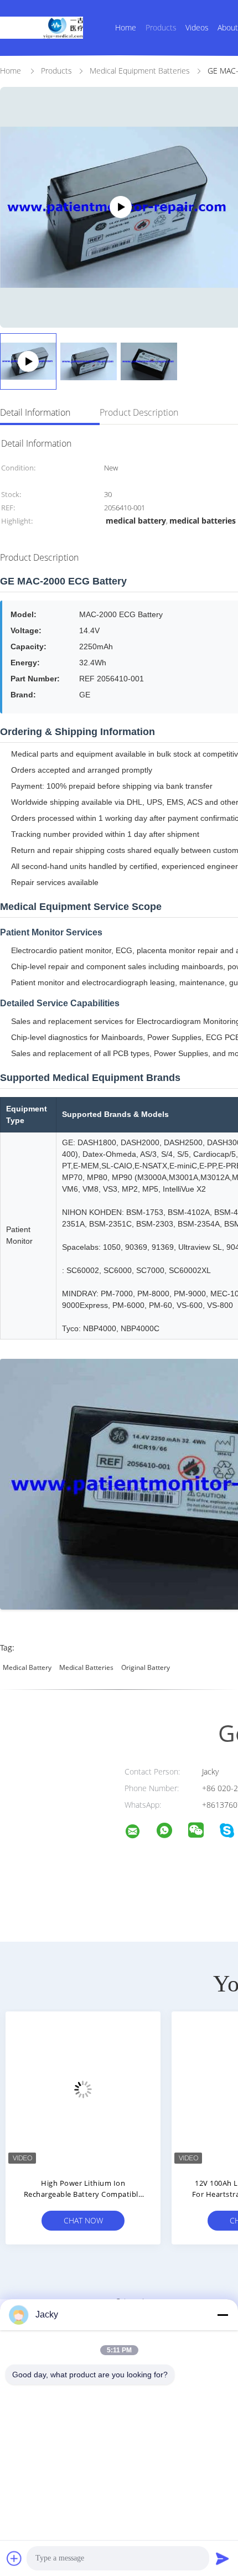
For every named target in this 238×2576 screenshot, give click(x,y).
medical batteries (86, 1667)
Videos (197, 27)
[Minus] (223, 2315)
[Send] (223, 2558)
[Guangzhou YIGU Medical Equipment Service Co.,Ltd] (139, 1833)
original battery (146, 1667)
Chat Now (83, 2220)
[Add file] (14, 2558)
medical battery (27, 1667)
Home (126, 27)
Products (161, 27)
